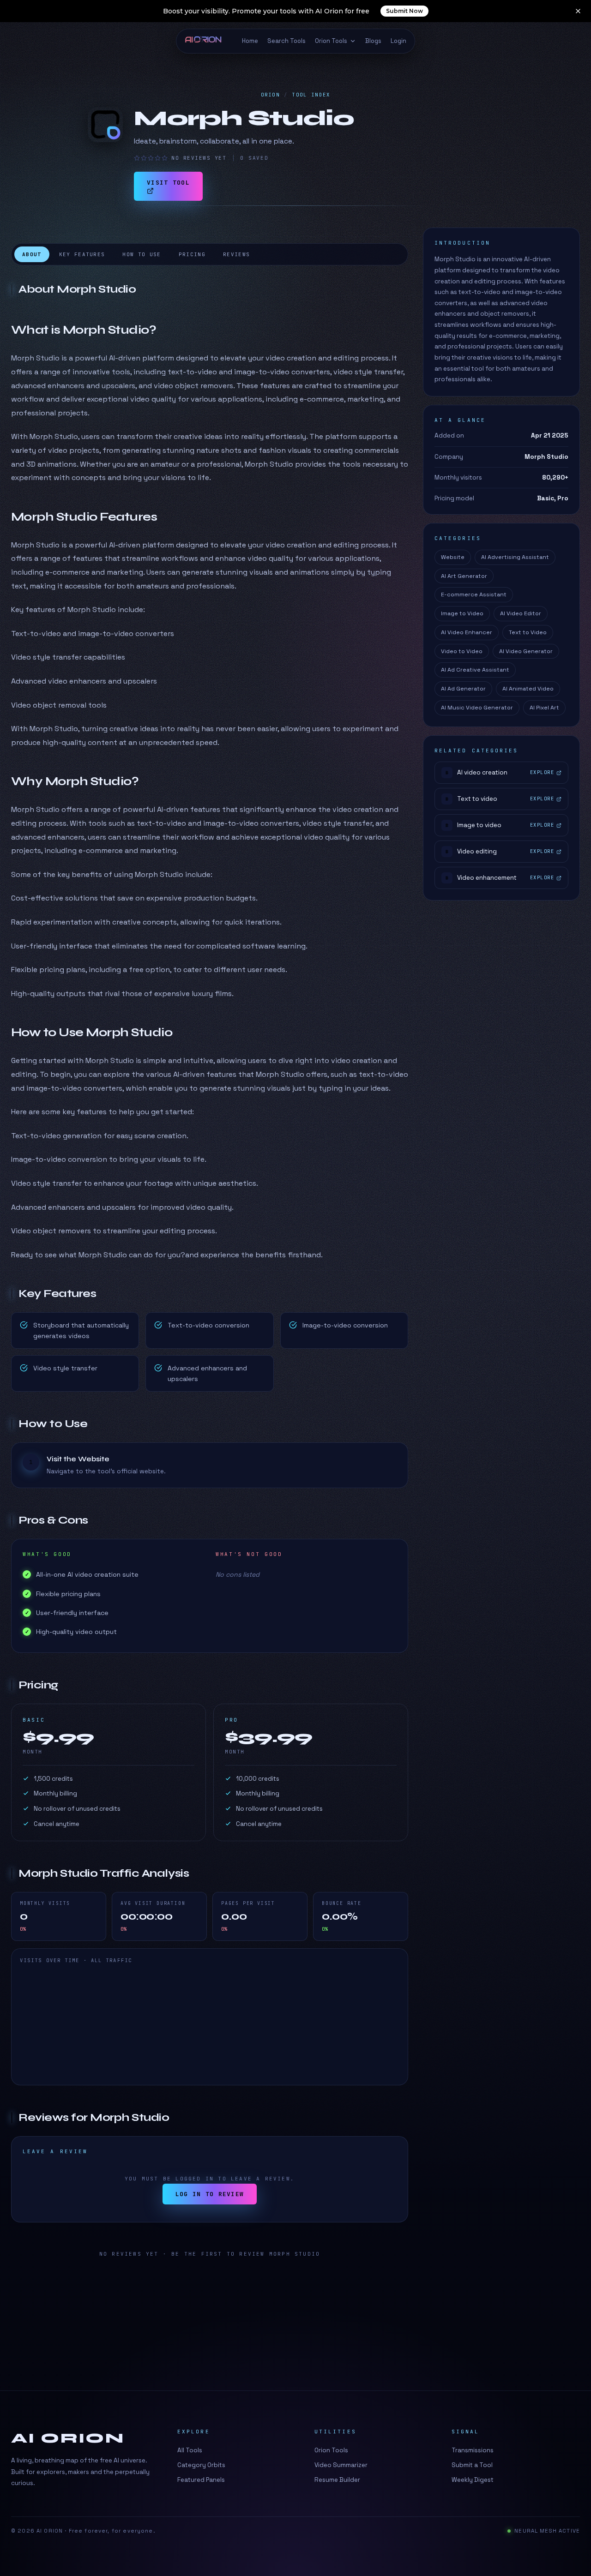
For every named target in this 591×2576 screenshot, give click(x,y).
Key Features (82, 254)
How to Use (142, 254)
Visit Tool (168, 183)
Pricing (192, 254)
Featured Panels (201, 2480)
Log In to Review (210, 2194)
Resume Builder (337, 2480)
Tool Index (311, 95)
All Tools (190, 2450)
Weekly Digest (473, 2480)
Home (250, 41)
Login (398, 41)
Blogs (373, 41)
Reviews (236, 254)
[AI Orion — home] (207, 41)
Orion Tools (331, 41)
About (32, 254)
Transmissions (473, 2450)
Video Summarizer (341, 2465)
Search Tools (286, 41)
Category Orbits (201, 2465)
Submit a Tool (472, 2465)
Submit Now (404, 11)
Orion (271, 95)
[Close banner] (578, 11)
